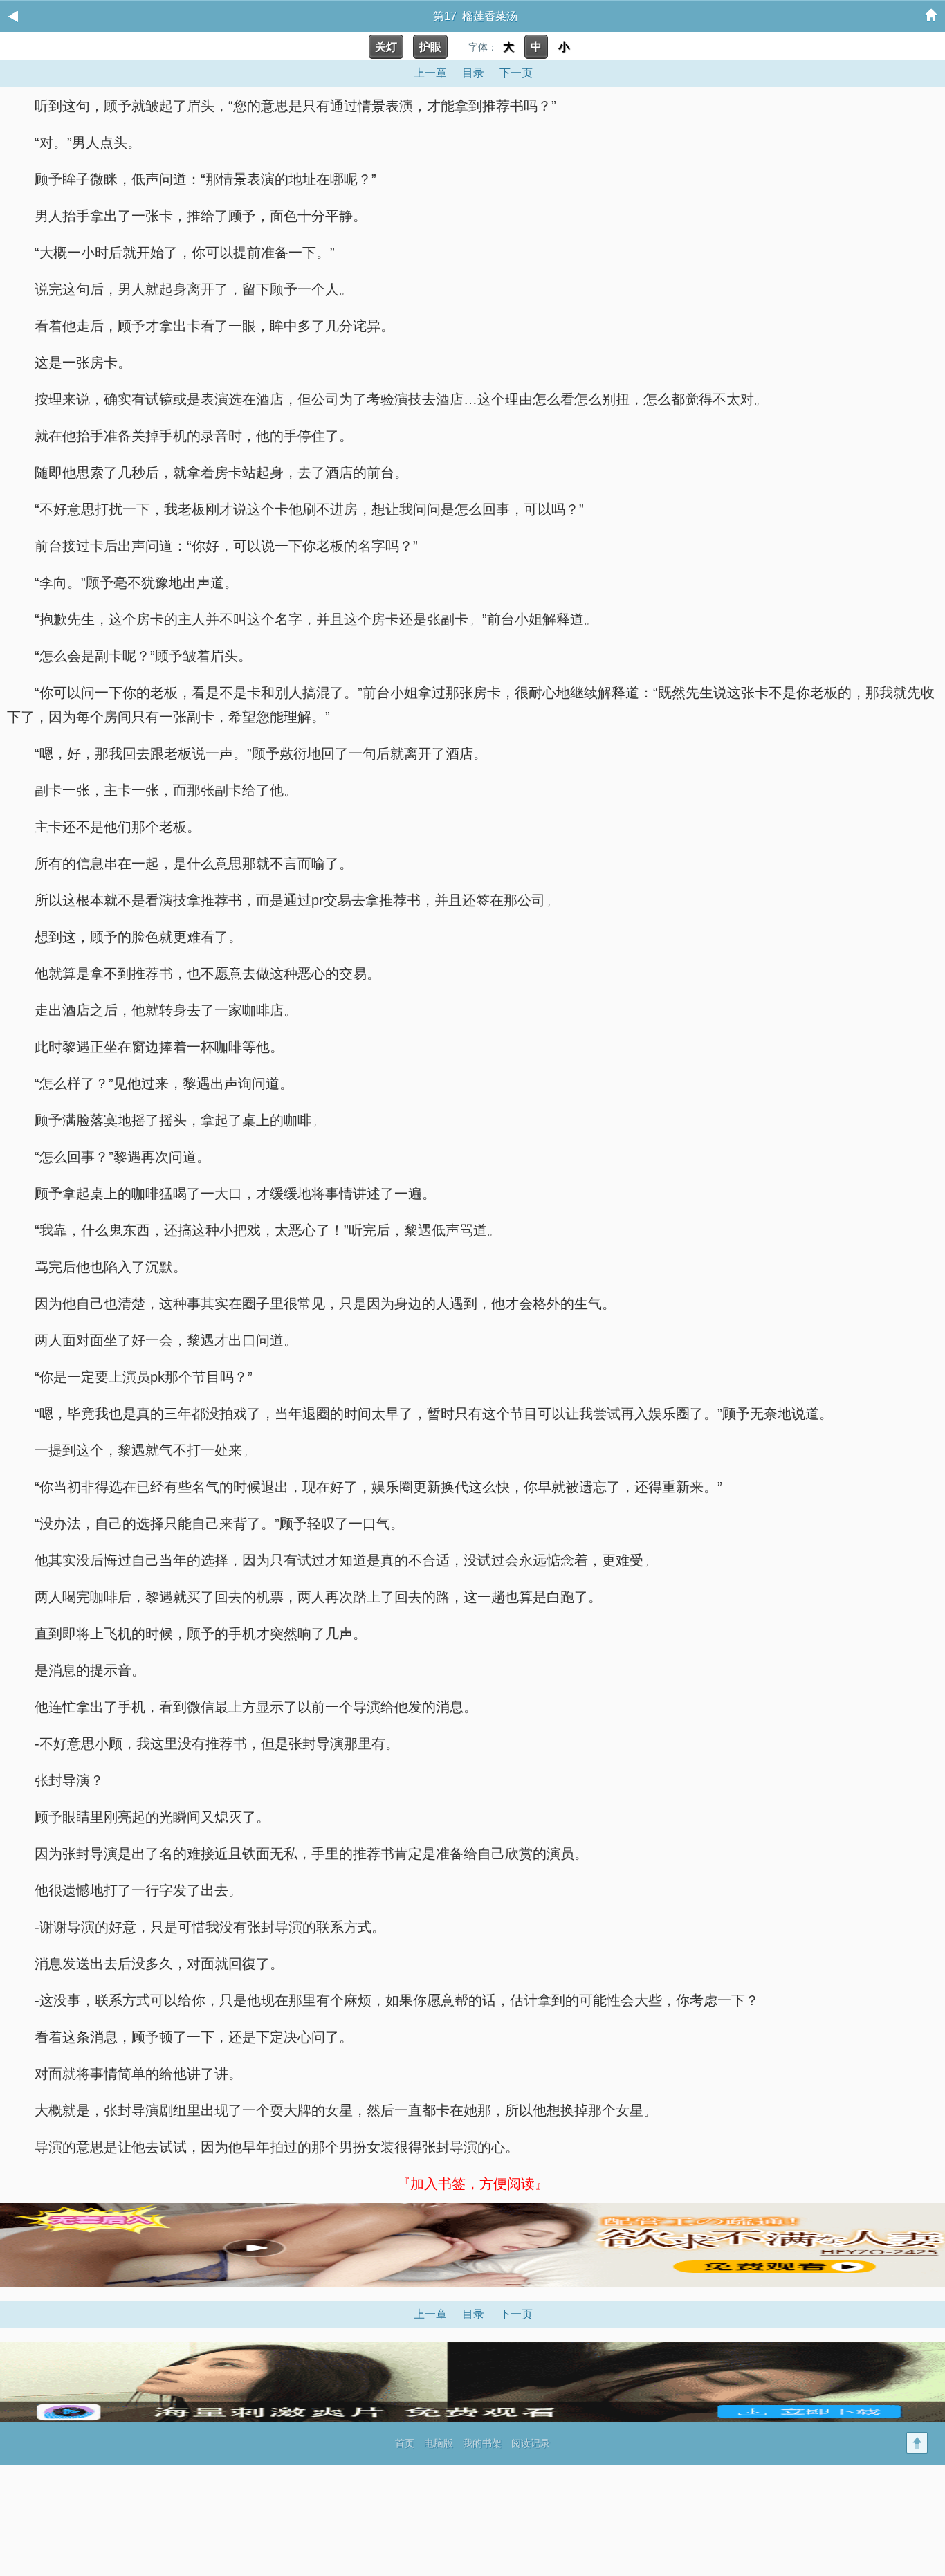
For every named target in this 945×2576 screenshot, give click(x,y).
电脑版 (439, 2443)
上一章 (430, 73)
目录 (473, 73)
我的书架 (482, 2443)
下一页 (516, 73)
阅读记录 (531, 2443)
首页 (405, 2443)
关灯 (386, 47)
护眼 (430, 47)
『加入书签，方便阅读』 (472, 2184)
